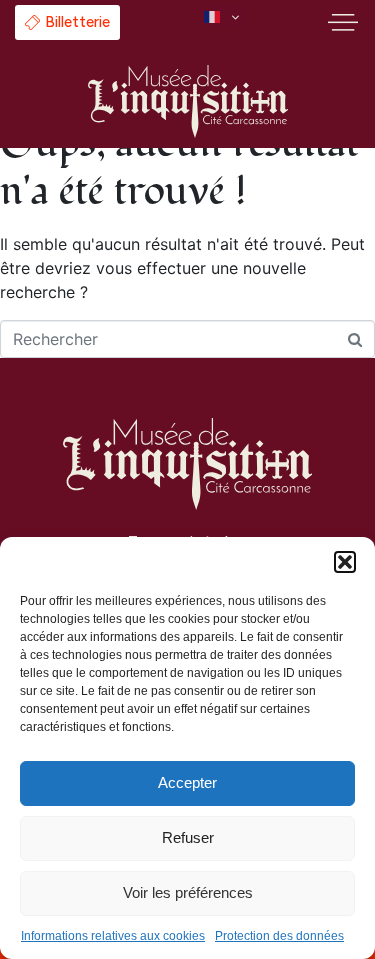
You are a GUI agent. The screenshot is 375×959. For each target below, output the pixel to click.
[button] (345, 562)
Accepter (187, 782)
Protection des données (279, 936)
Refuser (188, 837)
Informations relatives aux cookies (113, 936)
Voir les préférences (188, 892)
